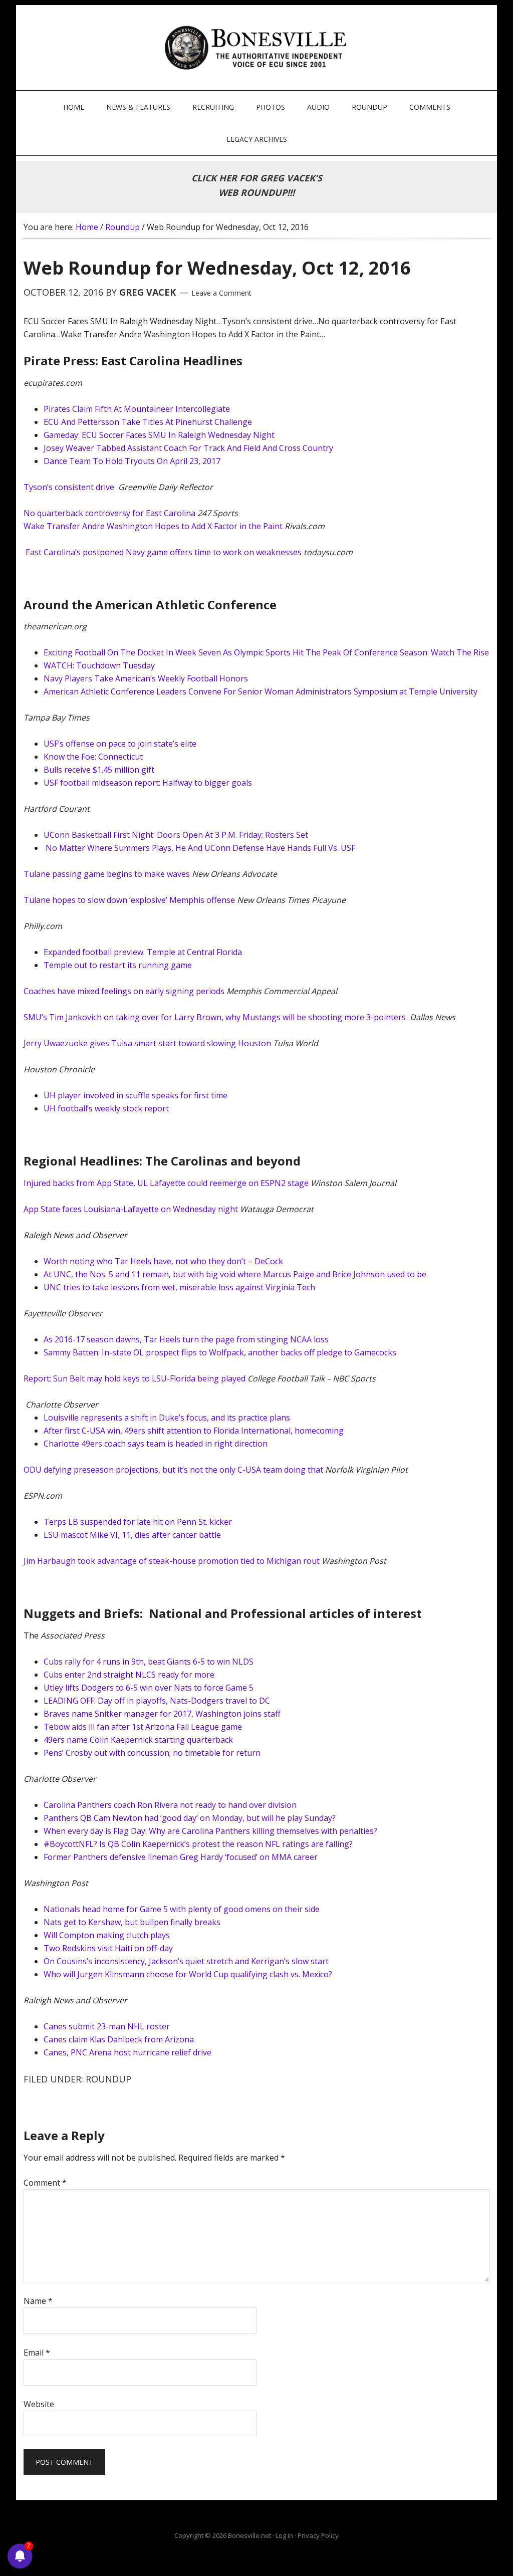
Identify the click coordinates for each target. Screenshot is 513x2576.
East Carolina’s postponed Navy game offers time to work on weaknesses (164, 552)
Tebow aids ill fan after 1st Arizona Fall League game (143, 1727)
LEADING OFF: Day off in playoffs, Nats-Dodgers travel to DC (157, 1701)
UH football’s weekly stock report (106, 1108)
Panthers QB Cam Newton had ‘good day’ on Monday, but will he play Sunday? (190, 1818)
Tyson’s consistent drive (70, 487)
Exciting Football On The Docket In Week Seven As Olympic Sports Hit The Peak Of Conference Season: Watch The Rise (266, 652)
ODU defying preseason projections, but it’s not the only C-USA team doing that (174, 1470)
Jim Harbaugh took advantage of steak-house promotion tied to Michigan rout (172, 1561)
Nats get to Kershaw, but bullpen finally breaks (132, 1922)
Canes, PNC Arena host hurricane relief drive (127, 2052)
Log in (284, 2535)
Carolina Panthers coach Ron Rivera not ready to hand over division (170, 1805)
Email (37, 2353)
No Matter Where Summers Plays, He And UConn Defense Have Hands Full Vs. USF (200, 848)
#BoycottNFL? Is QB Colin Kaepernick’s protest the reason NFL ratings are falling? (198, 1844)
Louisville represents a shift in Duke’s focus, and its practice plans (167, 1418)
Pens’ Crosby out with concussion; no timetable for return (152, 1753)
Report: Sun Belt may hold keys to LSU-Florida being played (135, 1378)
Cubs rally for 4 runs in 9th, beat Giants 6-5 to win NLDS (149, 1662)
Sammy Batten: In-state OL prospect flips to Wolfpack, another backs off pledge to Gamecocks (220, 1352)
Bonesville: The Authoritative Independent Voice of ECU (258, 48)
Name (38, 2301)
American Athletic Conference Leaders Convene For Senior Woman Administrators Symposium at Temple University (261, 691)
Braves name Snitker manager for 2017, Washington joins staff (162, 1714)
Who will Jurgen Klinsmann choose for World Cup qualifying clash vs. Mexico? (188, 1974)
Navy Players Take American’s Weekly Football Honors (146, 678)
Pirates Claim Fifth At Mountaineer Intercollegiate (137, 409)
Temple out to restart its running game (118, 965)
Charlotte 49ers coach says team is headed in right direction (156, 1444)
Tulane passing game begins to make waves (108, 874)
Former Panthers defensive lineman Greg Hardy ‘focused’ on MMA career (181, 1857)
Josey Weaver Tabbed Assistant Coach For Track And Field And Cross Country (188, 448)
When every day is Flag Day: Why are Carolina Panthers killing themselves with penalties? (210, 1831)
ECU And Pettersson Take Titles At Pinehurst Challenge (148, 422)
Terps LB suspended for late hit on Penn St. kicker (138, 1522)
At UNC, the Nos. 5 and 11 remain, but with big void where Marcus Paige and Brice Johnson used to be (235, 1274)
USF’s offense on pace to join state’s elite (120, 744)
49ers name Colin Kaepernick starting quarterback (138, 1740)
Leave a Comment (221, 293)
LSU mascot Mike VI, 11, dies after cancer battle (132, 1535)
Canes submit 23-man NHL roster (107, 2026)
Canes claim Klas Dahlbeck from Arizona (119, 2039)
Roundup (108, 2079)
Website (39, 2404)
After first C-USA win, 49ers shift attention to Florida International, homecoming (194, 1431)
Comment (45, 2183)
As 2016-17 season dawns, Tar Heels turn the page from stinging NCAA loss (186, 1339)
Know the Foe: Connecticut (93, 757)
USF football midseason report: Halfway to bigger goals (148, 783)
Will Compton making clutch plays (107, 1935)
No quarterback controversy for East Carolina (109, 513)
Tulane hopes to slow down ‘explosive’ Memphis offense (129, 900)
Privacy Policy (318, 2535)
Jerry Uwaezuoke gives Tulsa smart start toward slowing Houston (147, 1043)
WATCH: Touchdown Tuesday (99, 665)
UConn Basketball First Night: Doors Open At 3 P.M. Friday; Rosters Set (176, 835)
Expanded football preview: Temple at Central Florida (143, 952)
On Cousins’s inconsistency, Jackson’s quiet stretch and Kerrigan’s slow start (186, 1961)
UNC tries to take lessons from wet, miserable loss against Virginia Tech (179, 1287)
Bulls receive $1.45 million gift (99, 770)
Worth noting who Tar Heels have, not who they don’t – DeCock (163, 1261)
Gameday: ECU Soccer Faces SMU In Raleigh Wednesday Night (159, 435)
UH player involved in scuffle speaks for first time (136, 1095)
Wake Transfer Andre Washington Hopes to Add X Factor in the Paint (153, 526)
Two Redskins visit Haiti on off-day (108, 1948)
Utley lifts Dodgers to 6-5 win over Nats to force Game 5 (149, 1688)
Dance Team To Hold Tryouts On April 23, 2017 (132, 461)
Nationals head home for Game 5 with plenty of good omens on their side (182, 1909)
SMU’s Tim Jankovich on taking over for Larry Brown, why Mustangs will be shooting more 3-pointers (216, 1017)
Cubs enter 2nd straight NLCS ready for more (129, 1675)
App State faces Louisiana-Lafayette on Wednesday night (132, 1209)
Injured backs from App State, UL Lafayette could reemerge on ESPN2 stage (167, 1183)
